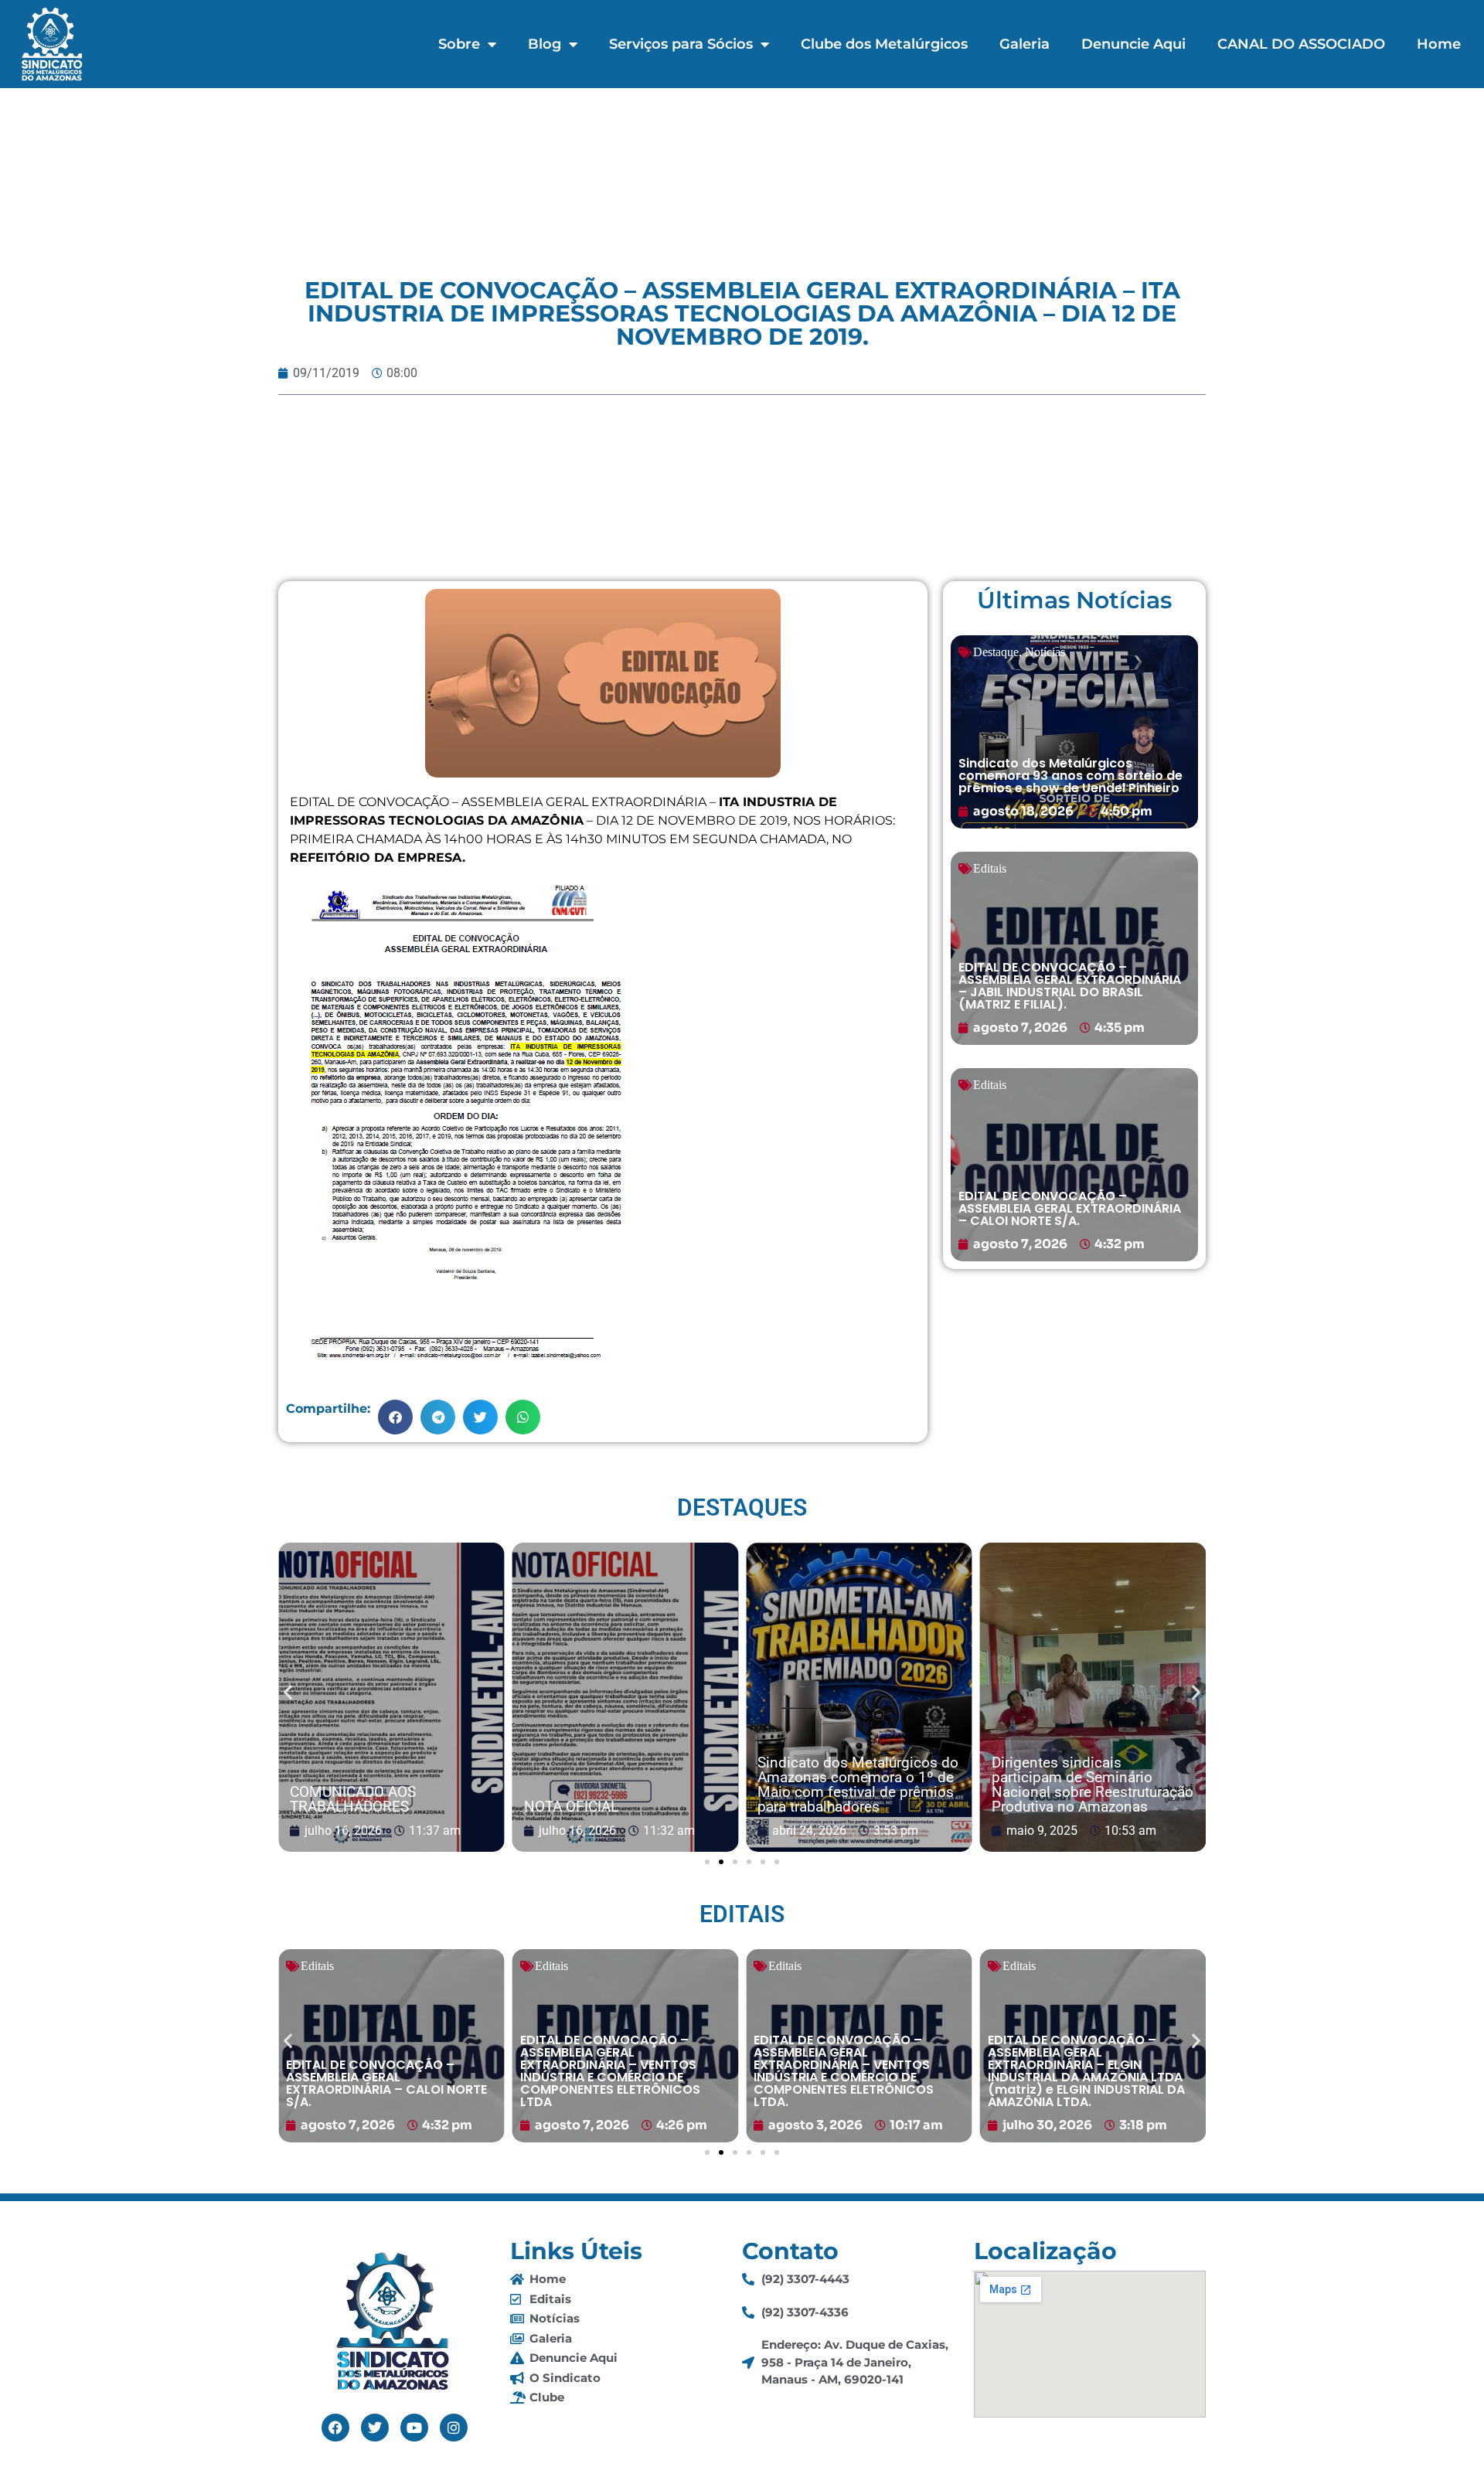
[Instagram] (454, 2428)
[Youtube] (414, 2428)
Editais (990, 868)
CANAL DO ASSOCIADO (1301, 44)
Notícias (1045, 652)
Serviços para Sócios (681, 44)
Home (1439, 44)
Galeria (1025, 44)
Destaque (996, 652)
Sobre (459, 44)
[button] (395, 1417)
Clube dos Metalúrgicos (884, 44)
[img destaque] (1074, 732)
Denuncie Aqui (1133, 44)
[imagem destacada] (391, 1698)
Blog (545, 44)
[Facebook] (335, 2428)
